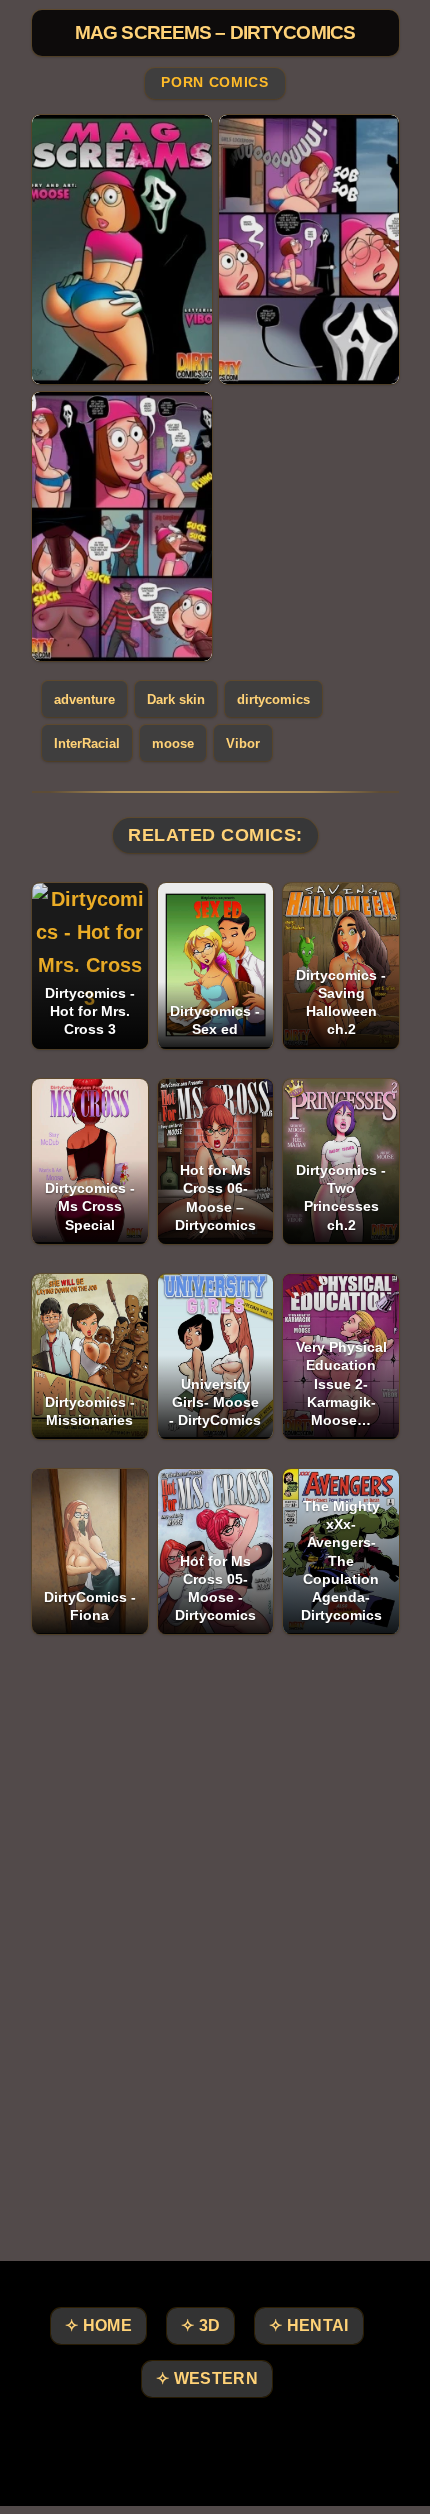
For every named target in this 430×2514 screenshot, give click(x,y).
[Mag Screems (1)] (122, 249)
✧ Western (207, 2378)
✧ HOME (98, 2325)
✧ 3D (200, 2325)
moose (173, 743)
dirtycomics (273, 699)
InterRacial (87, 743)
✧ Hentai (308, 2325)
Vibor (243, 743)
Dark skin (176, 699)
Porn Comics (214, 83)
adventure (84, 699)
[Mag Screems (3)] (122, 526)
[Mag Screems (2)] (309, 249)
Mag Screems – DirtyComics (215, 32)
